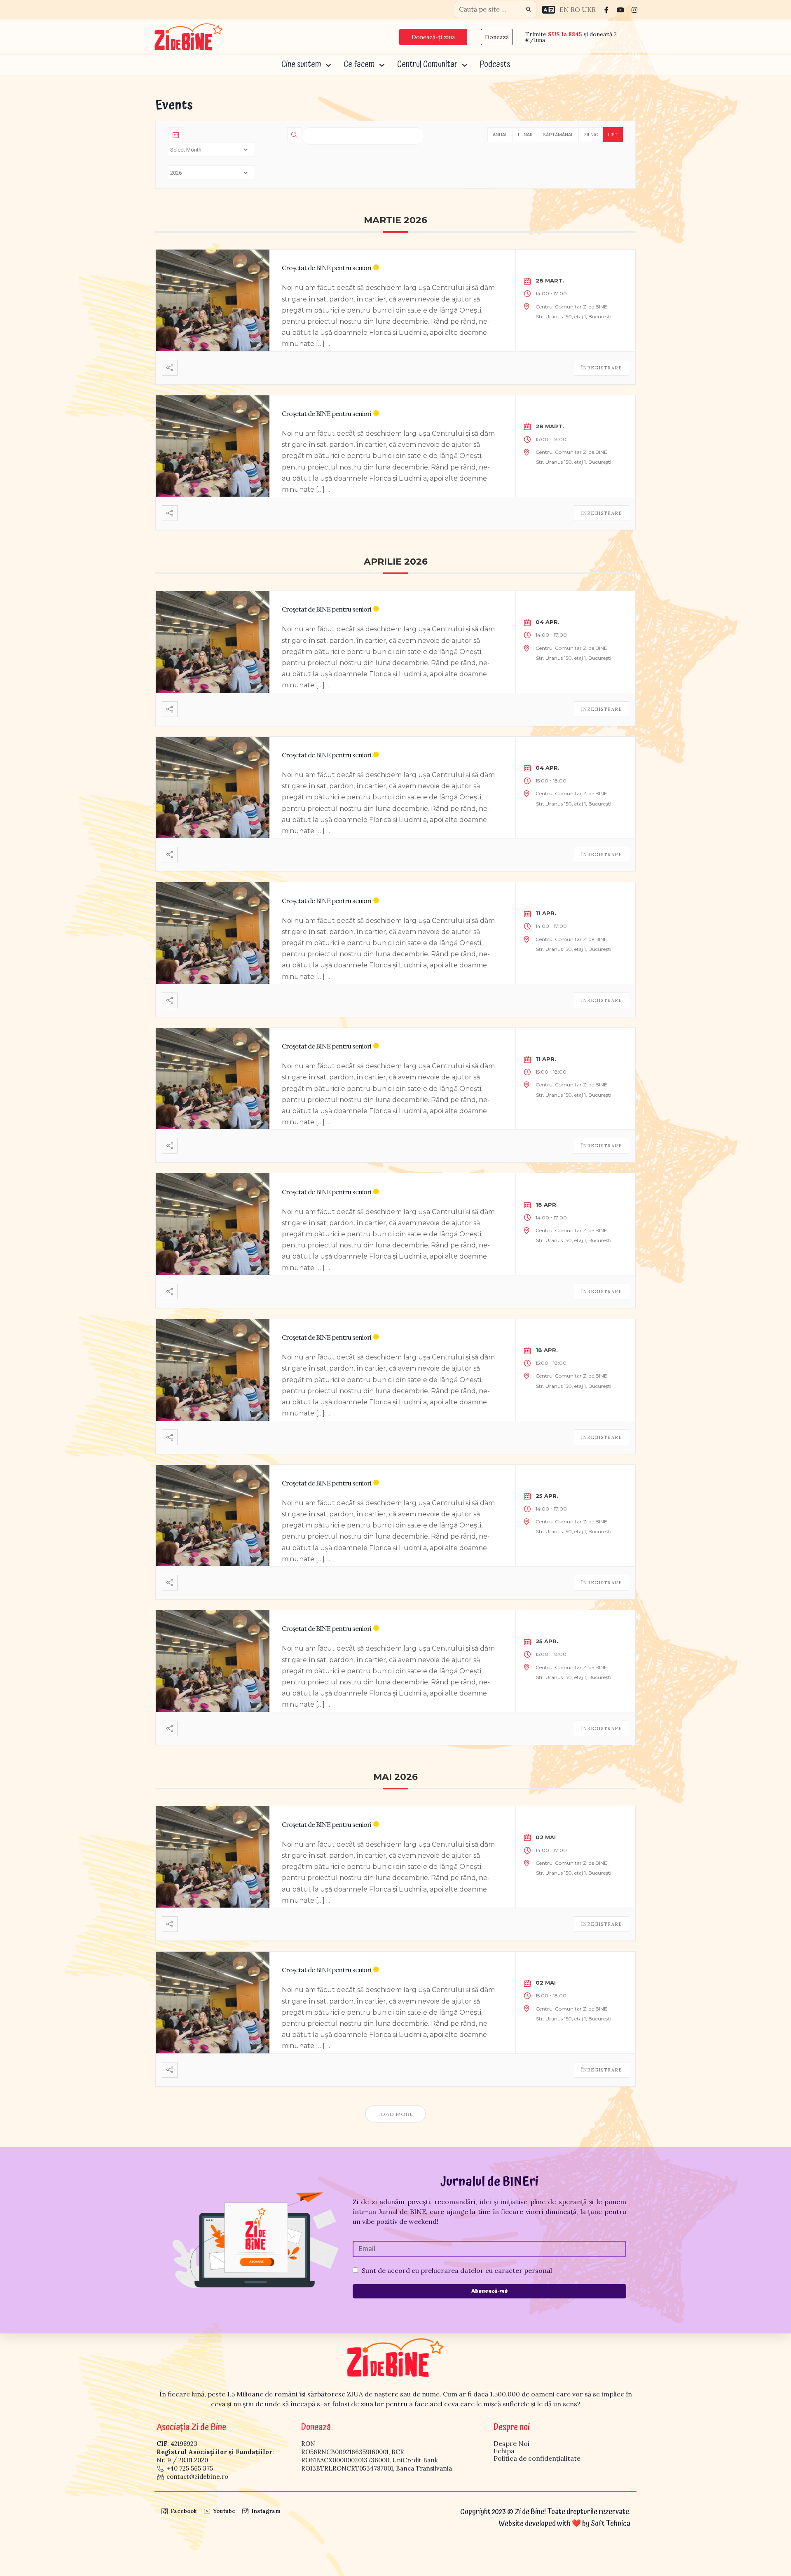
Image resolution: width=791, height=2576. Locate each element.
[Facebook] (606, 9)
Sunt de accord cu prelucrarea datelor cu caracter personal (457, 2270)
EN (564, 9)
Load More (395, 2114)
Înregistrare (601, 368)
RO (575, 9)
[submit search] (529, 9)
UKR (589, 9)
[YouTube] (620, 9)
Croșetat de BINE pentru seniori (326, 268)
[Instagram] (634, 9)
